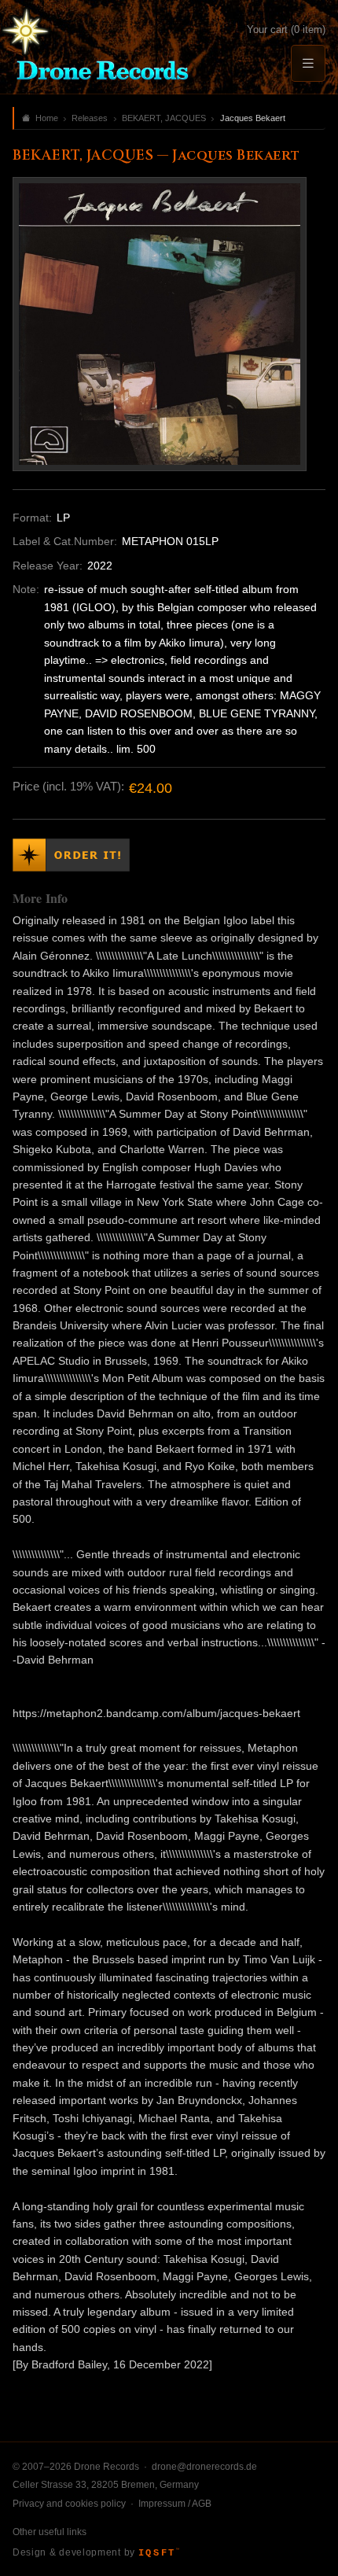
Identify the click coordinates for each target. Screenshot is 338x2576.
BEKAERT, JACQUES (164, 118)
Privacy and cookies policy (69, 2504)
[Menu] (308, 63)
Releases (90, 118)
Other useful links (50, 2532)
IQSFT (159, 2553)
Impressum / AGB (175, 2504)
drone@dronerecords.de (204, 2467)
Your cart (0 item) (286, 29)
